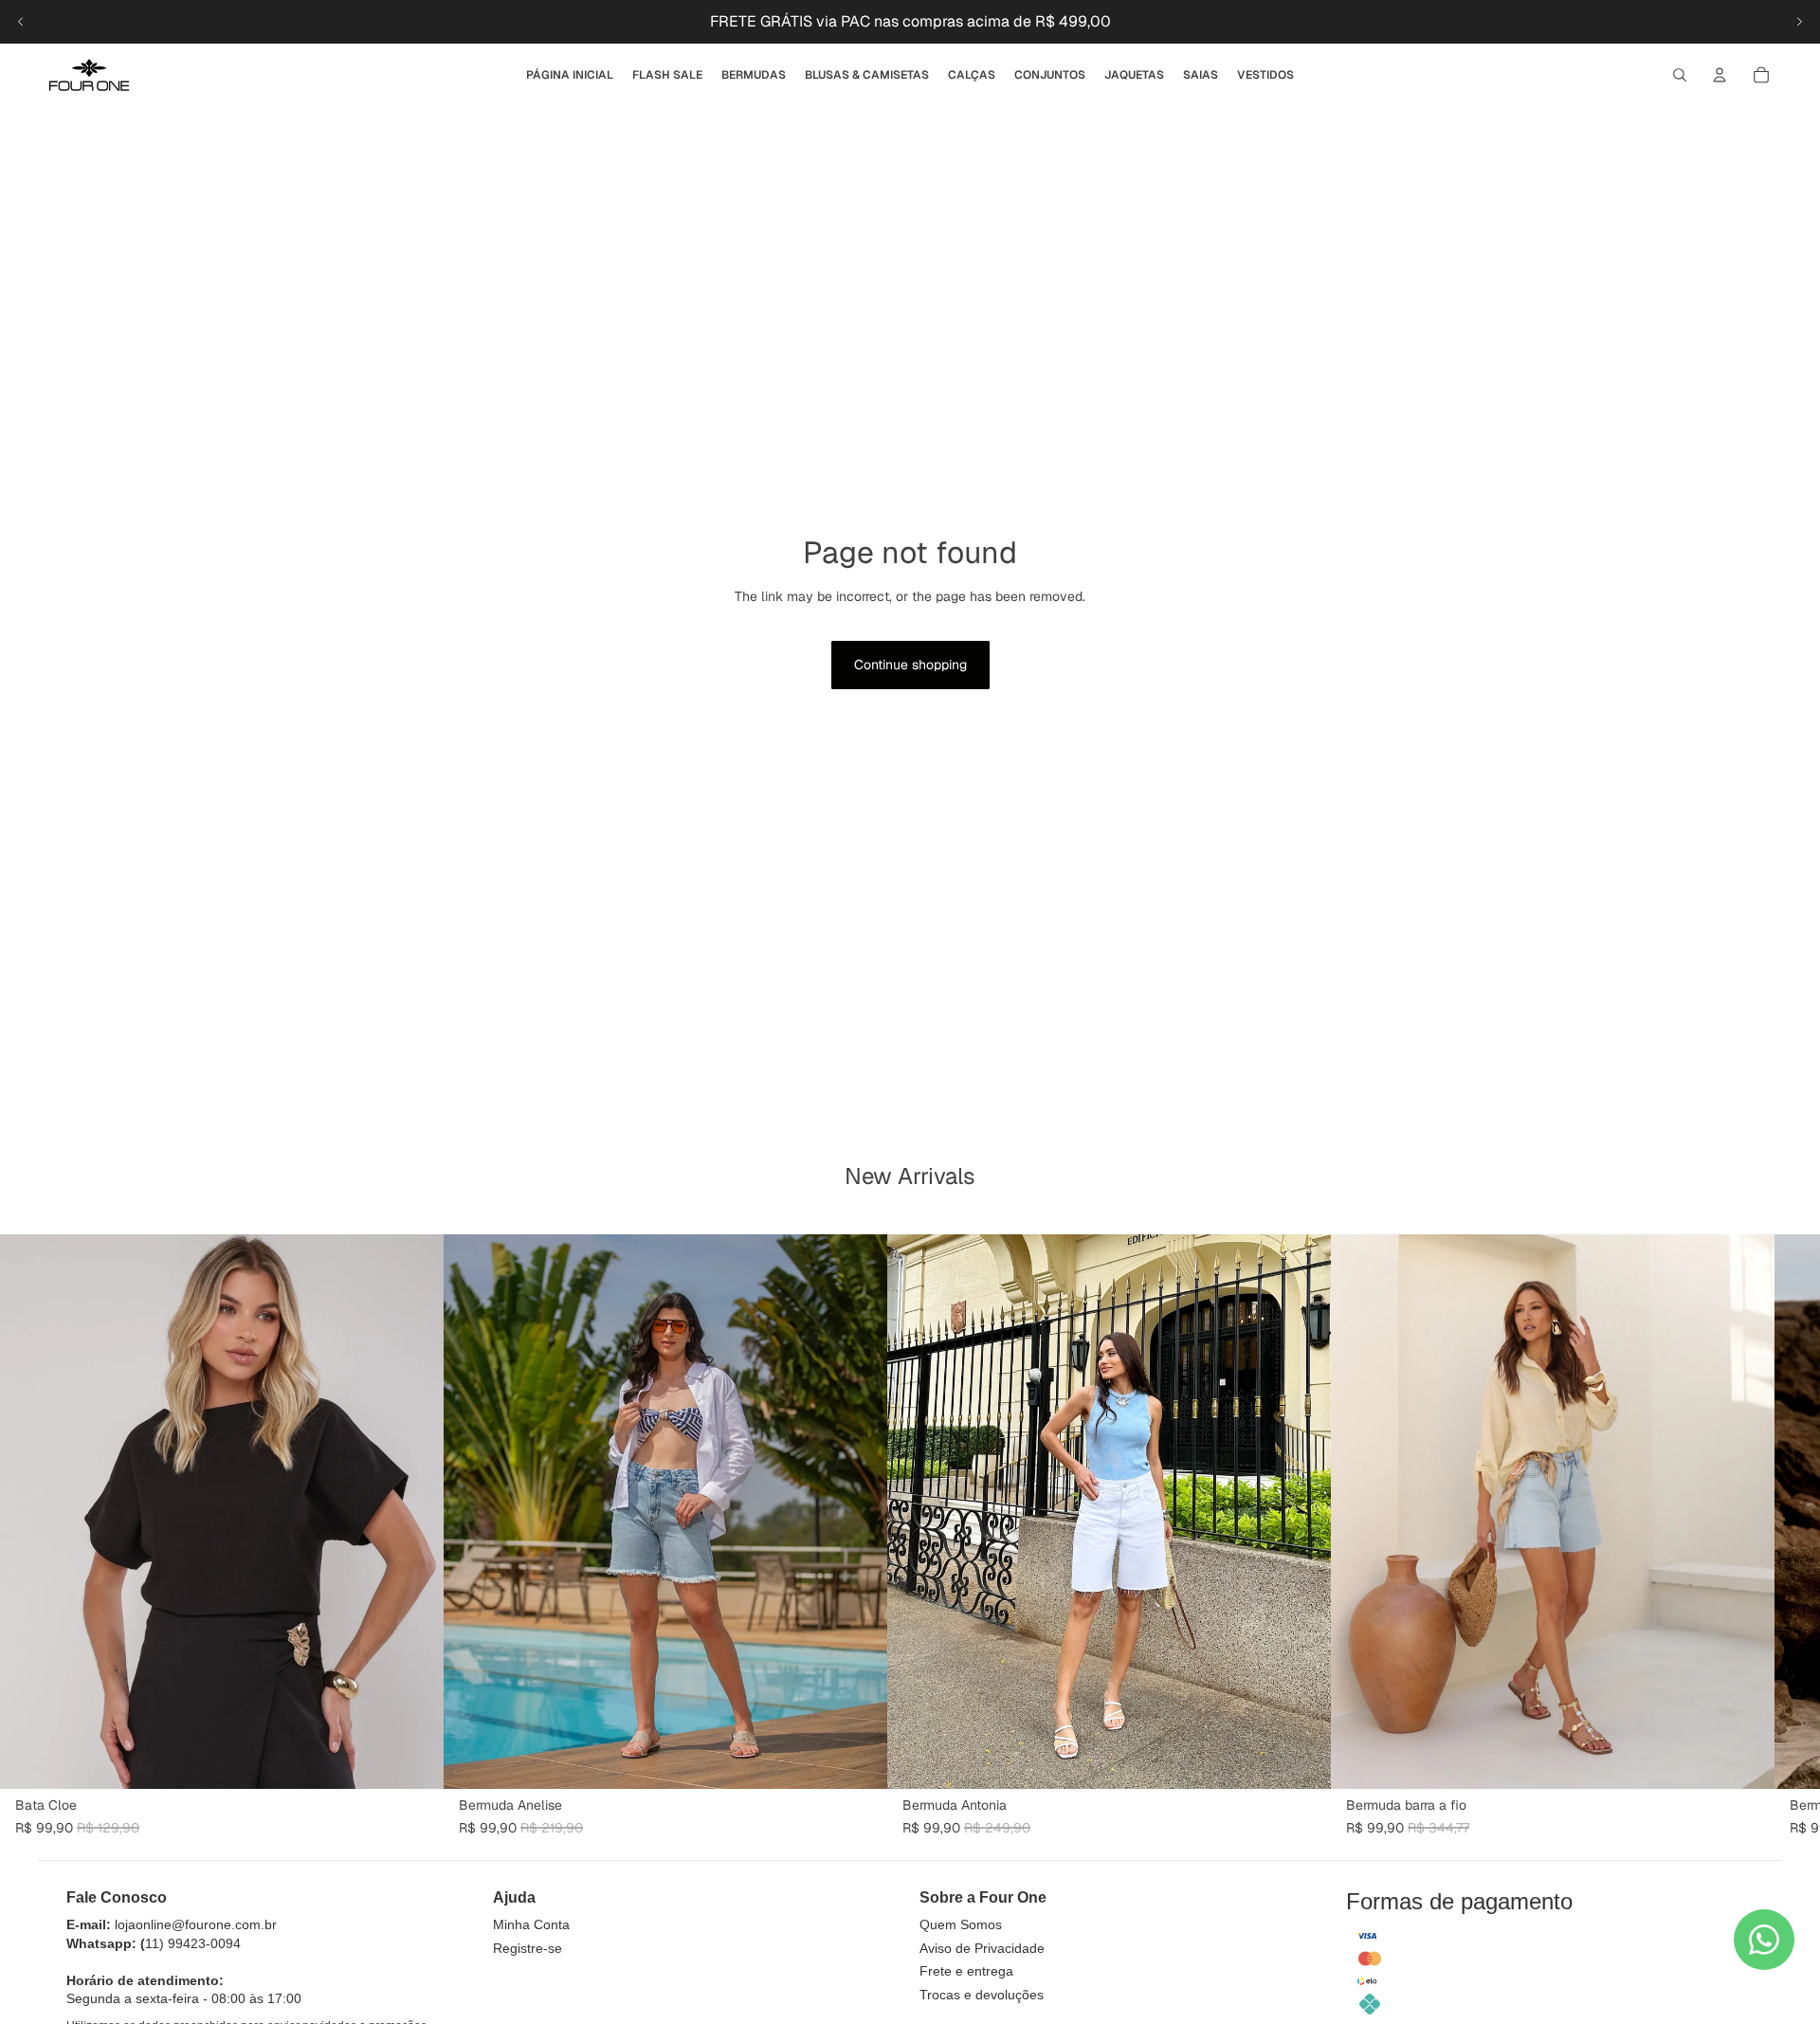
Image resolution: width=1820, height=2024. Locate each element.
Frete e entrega (966, 1971)
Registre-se (528, 1948)
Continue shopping (910, 665)
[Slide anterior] (21, 22)
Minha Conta (531, 1924)
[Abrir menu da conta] (1720, 75)
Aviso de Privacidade (982, 1948)
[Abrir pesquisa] (1680, 75)
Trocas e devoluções (982, 1995)
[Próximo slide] (1799, 22)
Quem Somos (961, 1924)
